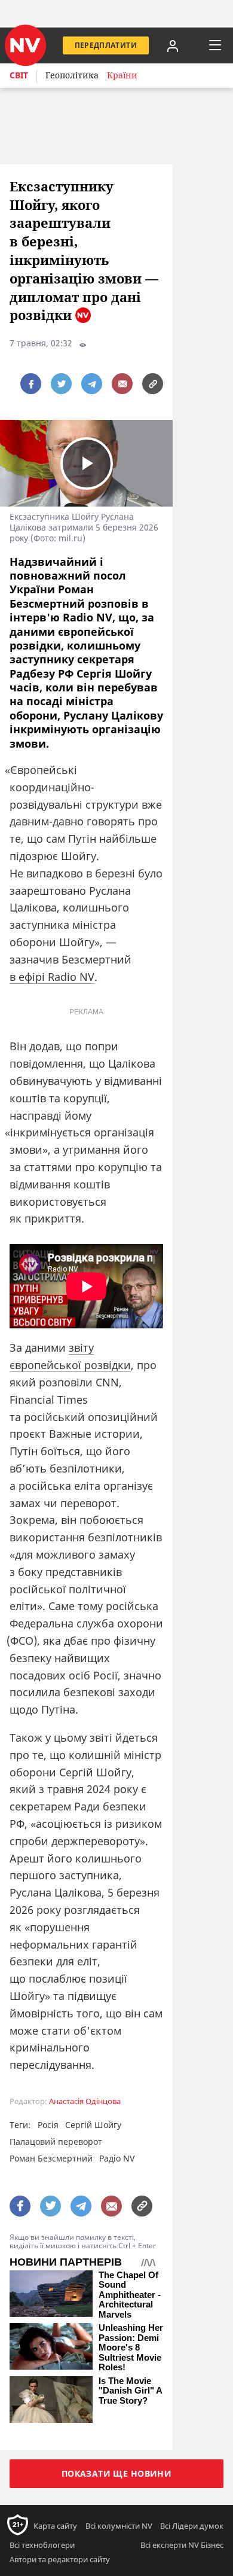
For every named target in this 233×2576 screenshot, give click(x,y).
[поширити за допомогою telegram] (92, 384)
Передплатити (106, 45)
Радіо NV (117, 2158)
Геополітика (72, 75)
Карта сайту (55, 2526)
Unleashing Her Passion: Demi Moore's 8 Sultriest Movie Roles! (131, 2348)
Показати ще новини (117, 2473)
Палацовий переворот (56, 2141)
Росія (48, 2125)
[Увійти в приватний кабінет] (173, 45)
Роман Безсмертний (51, 2158)
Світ (19, 75)
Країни (122, 75)
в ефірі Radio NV (52, 977)
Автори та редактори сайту (60, 2559)
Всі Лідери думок (192, 2526)
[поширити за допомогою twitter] (61, 384)
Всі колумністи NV (119, 2526)
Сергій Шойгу (93, 2125)
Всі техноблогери (42, 2545)
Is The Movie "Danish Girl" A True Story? (130, 2391)
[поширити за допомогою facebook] (31, 384)
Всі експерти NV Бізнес (182, 2545)
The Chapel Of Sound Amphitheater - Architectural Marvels (130, 2295)
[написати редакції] (122, 384)
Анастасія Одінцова (85, 2101)
